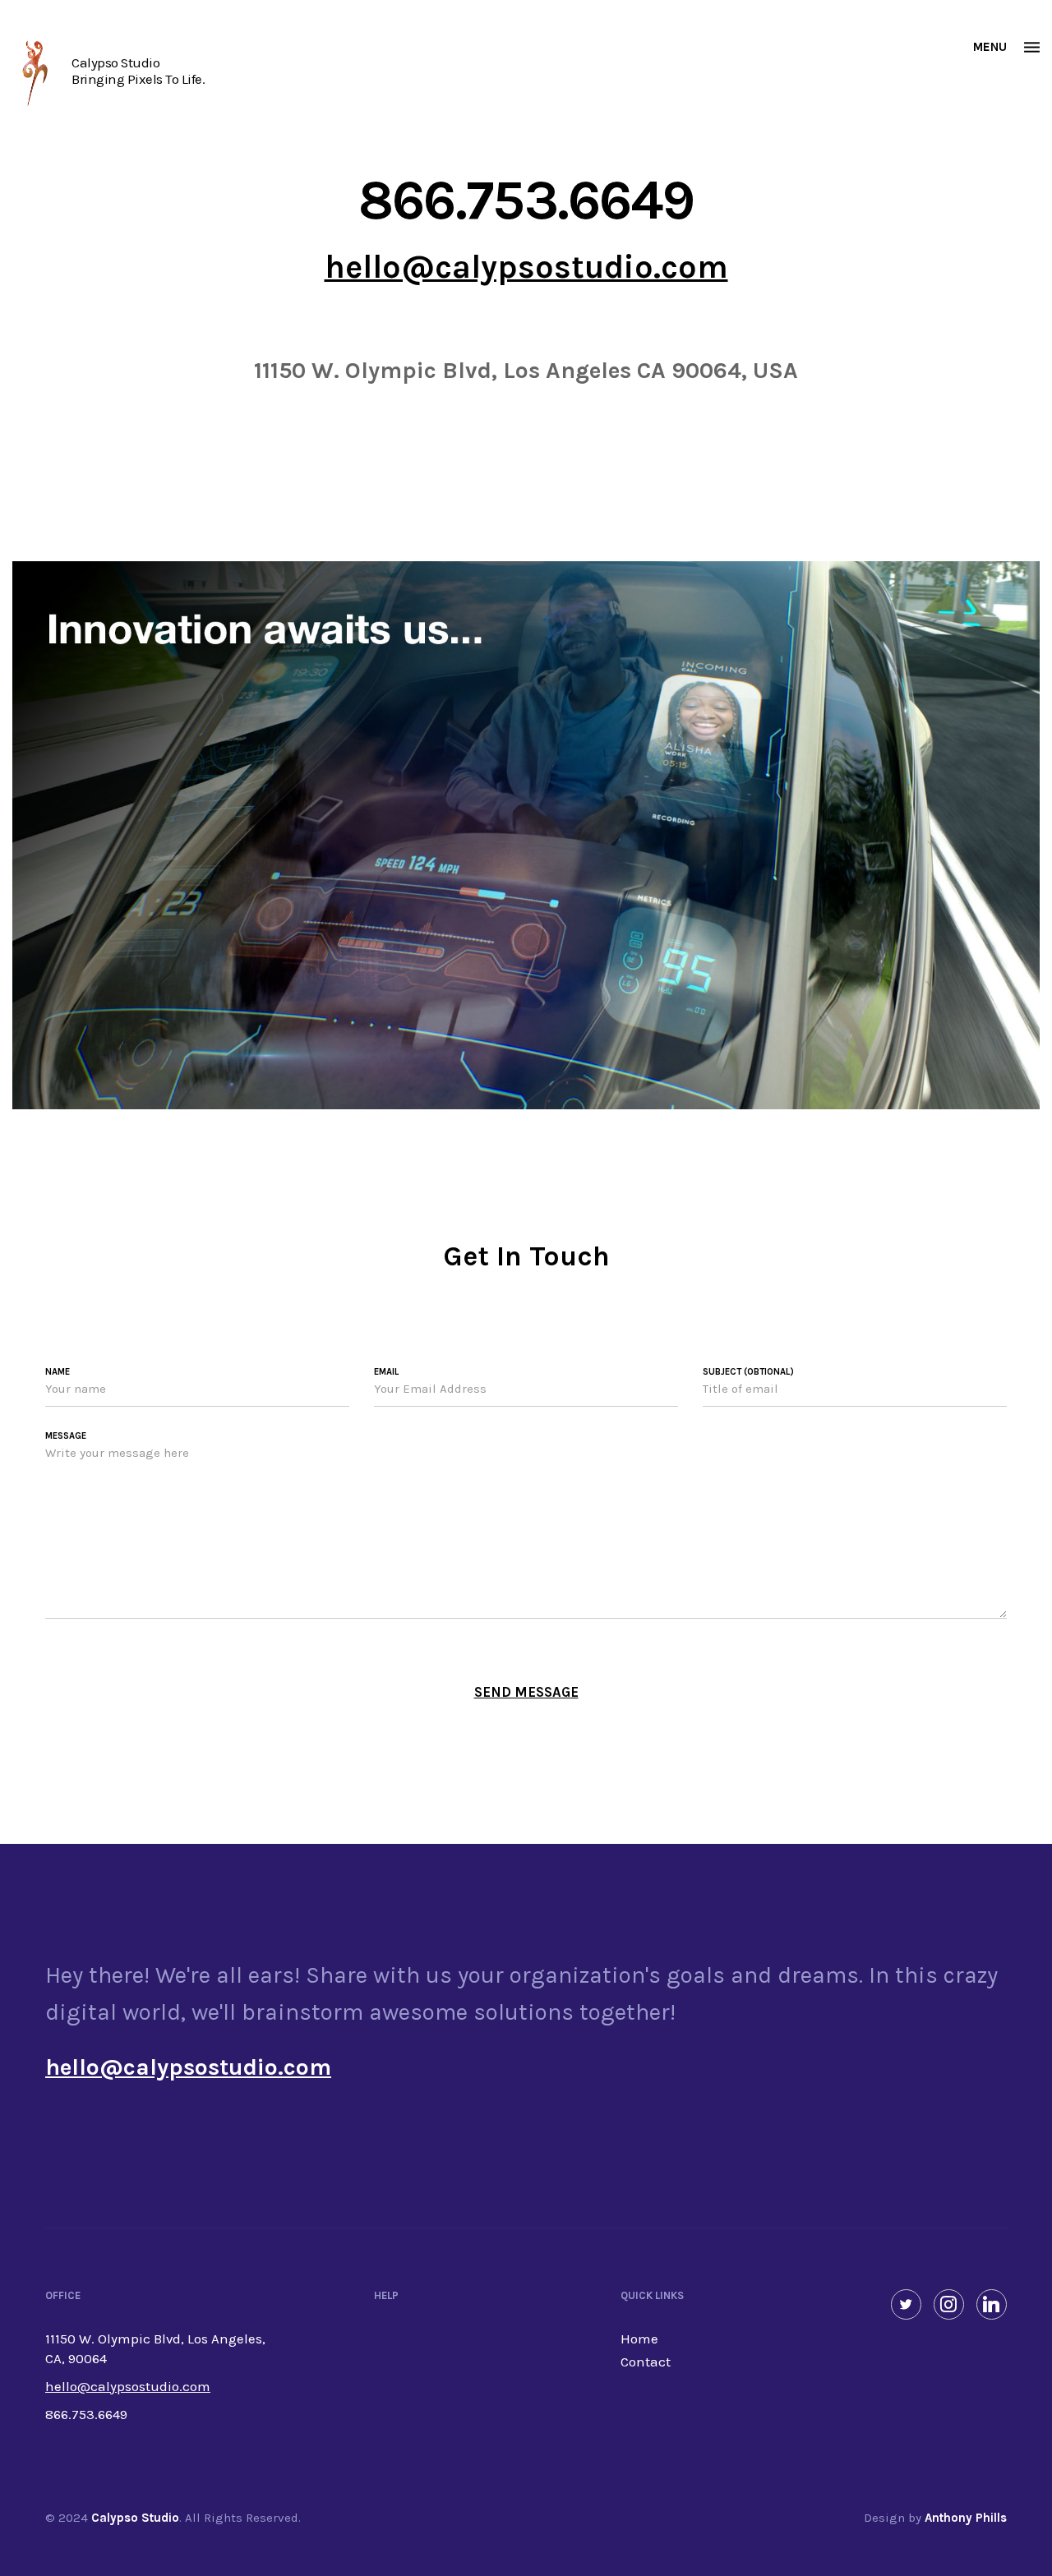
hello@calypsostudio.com (526, 267)
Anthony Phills (966, 2518)
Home (639, 2339)
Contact (646, 2362)
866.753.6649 (526, 200)
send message (526, 1692)
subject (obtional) (748, 1372)
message (66, 1436)
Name (58, 1372)
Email (386, 1372)
